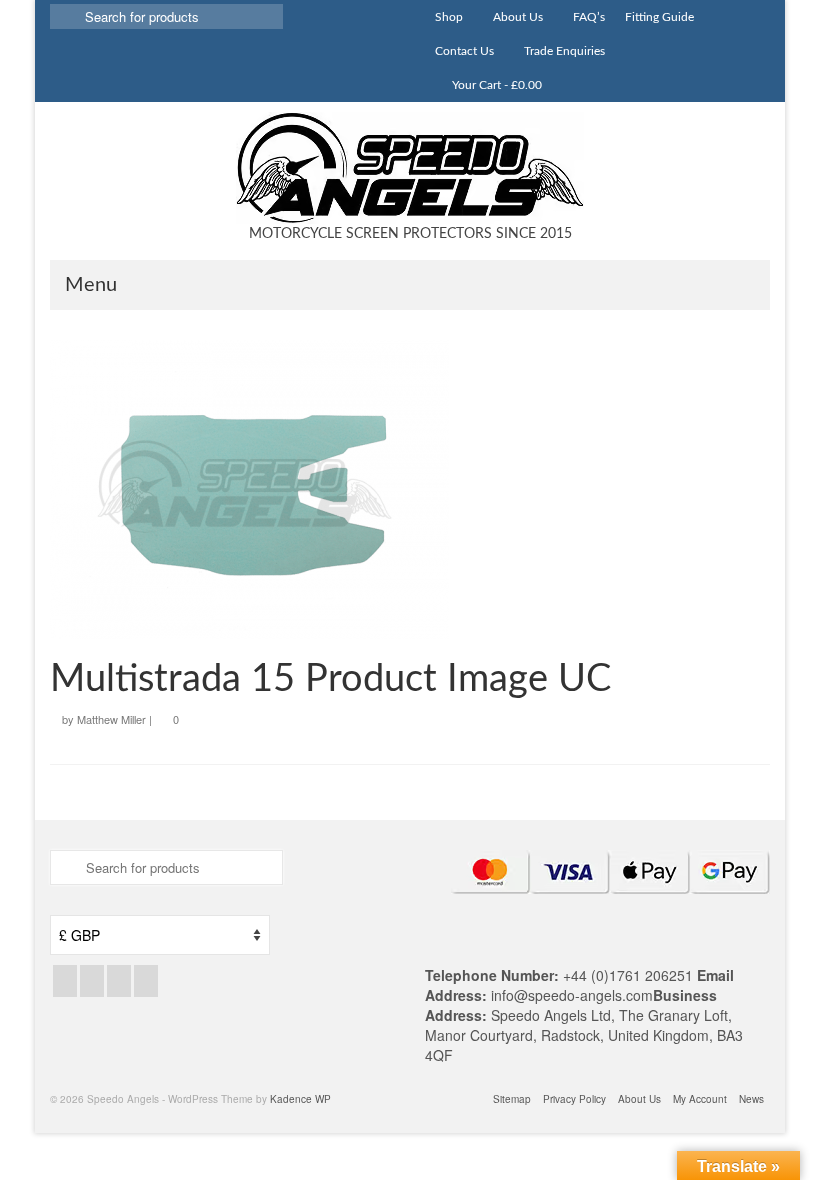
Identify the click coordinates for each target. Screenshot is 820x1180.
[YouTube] (146, 981)
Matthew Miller (111, 719)
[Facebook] (65, 981)
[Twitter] (92, 981)
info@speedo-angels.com (572, 995)
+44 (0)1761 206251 (630, 975)
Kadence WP (300, 1099)
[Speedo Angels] (410, 168)
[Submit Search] (65, 16)
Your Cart (495, 85)
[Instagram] (119, 981)
